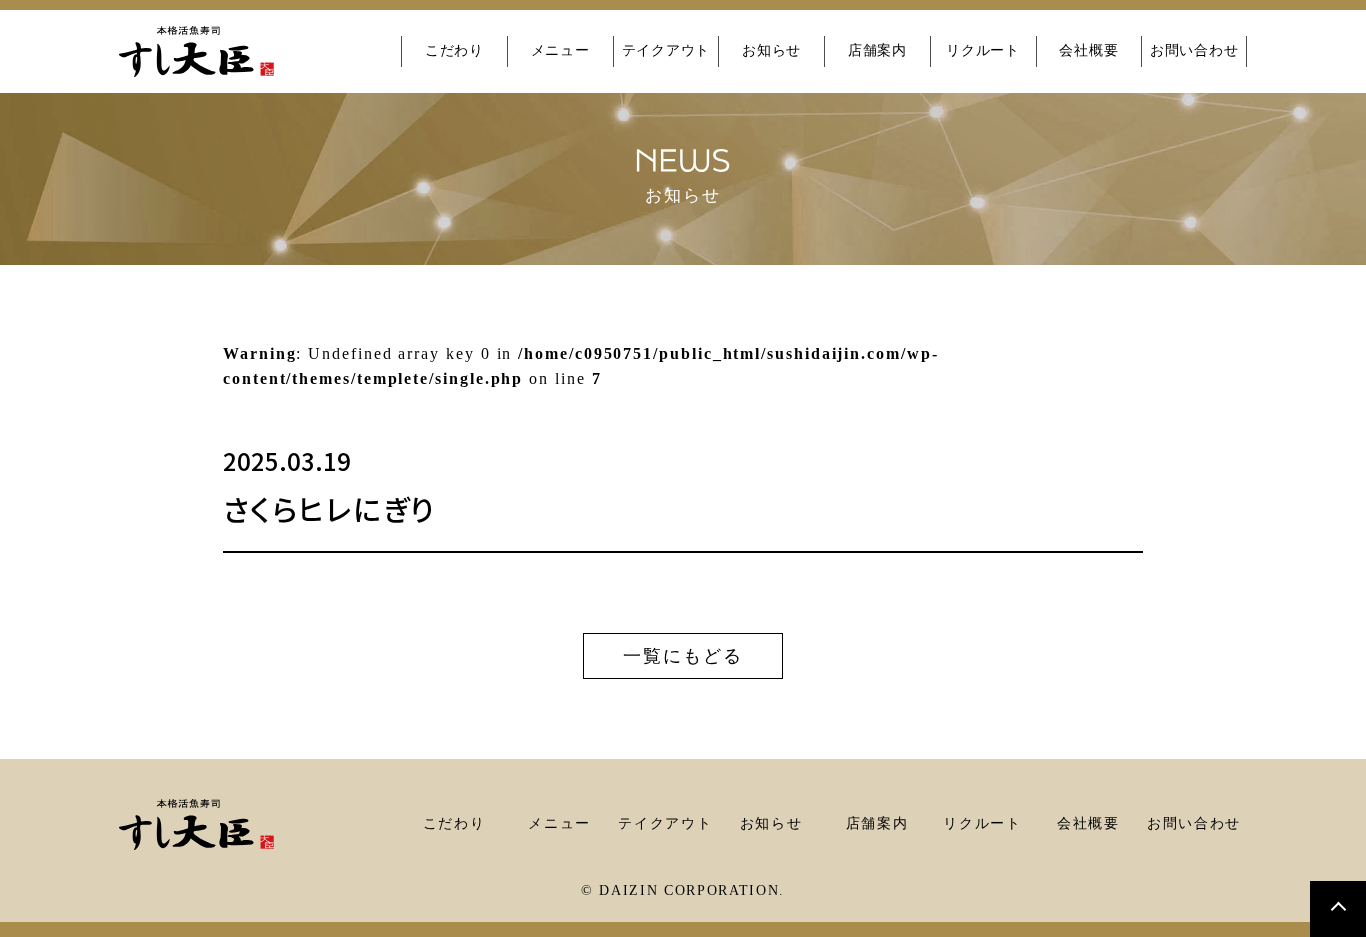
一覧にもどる (683, 656)
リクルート (983, 50)
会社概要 (1088, 50)
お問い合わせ (1194, 50)
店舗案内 (877, 50)
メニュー (560, 50)
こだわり (454, 50)
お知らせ (771, 50)
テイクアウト (666, 50)
